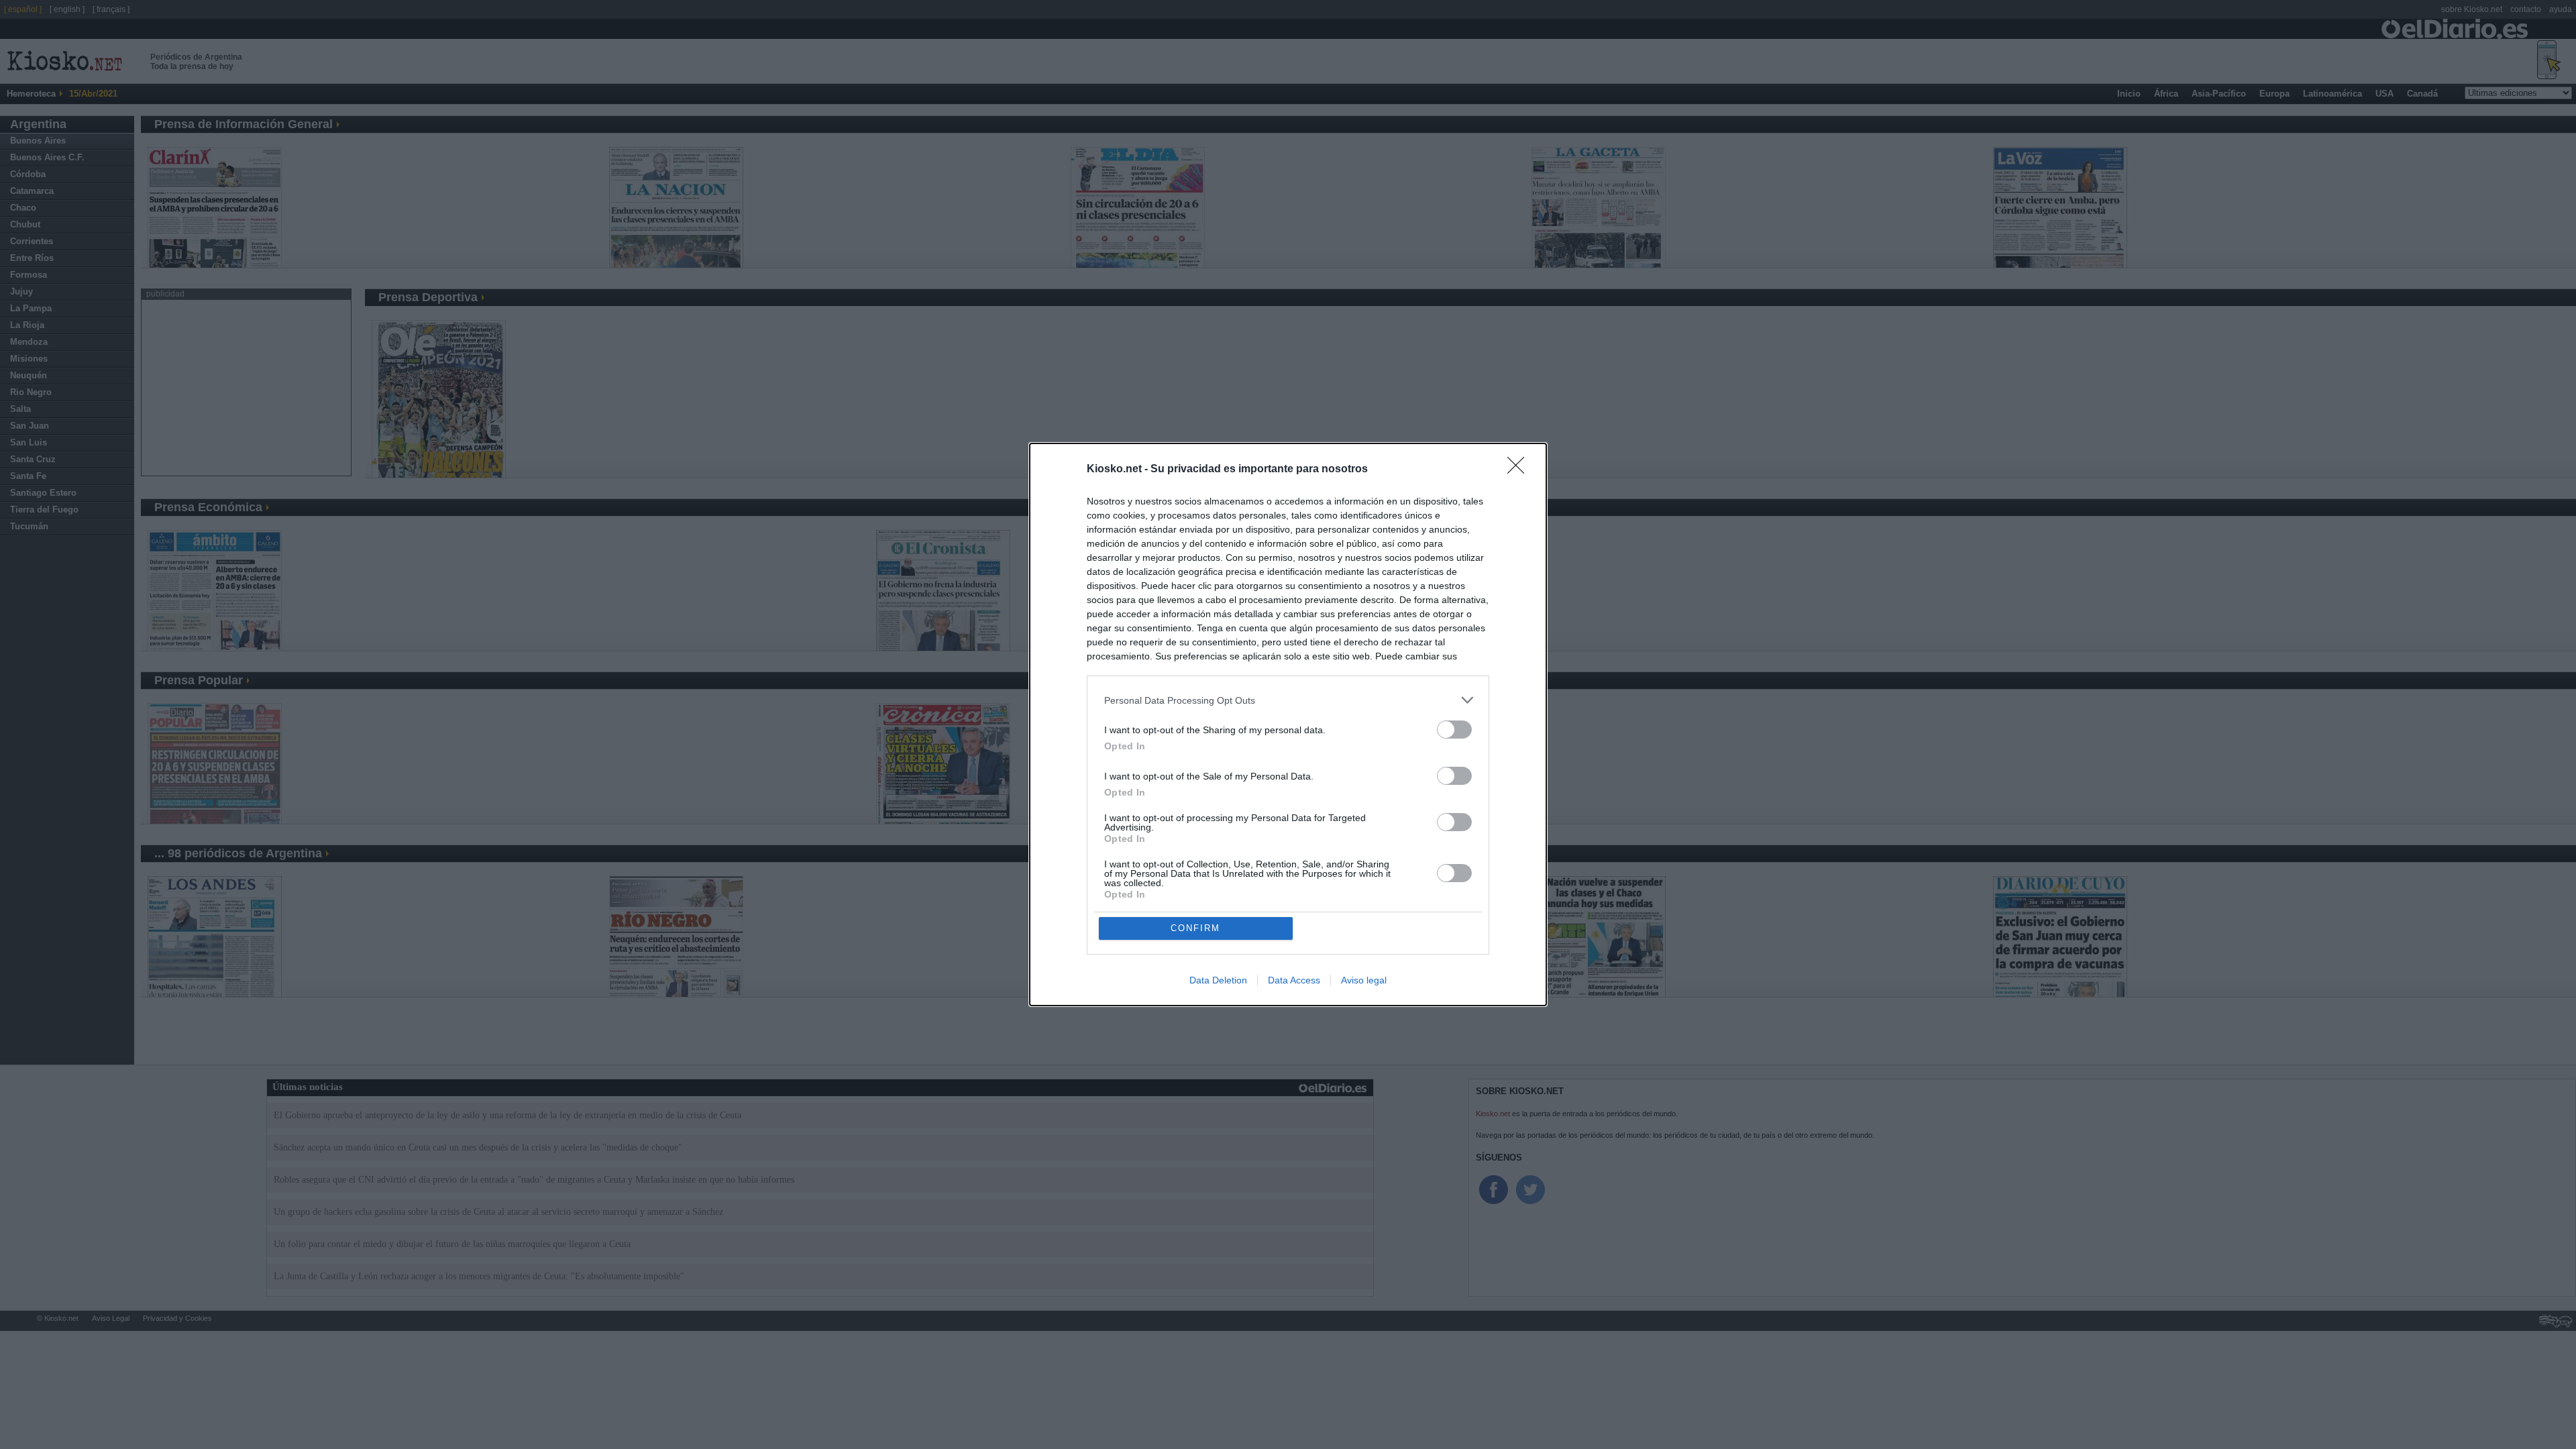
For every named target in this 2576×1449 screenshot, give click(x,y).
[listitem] (1288, 700)
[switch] (1454, 730)
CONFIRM (1195, 928)
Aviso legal (1364, 980)
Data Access (1294, 980)
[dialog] (1288, 724)
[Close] (1520, 470)
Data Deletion (1218, 980)
